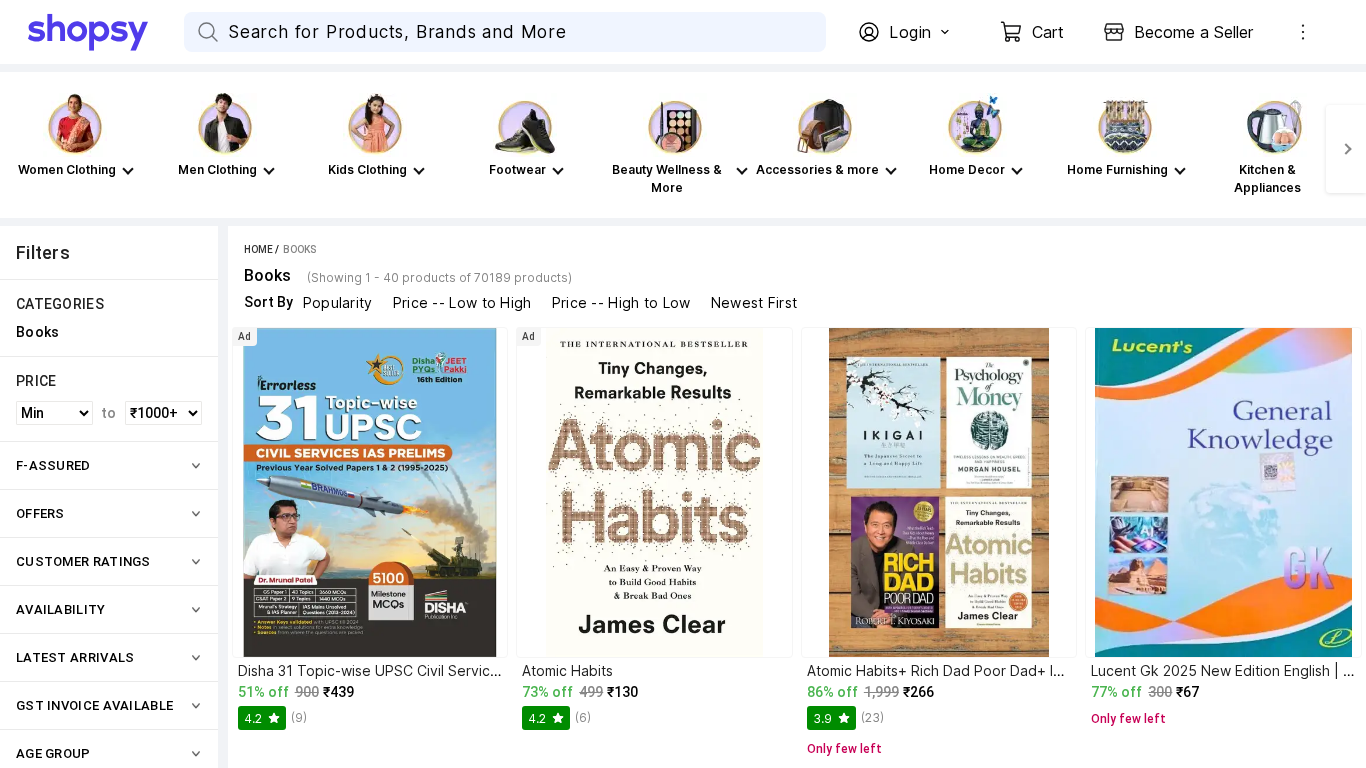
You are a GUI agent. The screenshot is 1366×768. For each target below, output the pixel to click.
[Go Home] (106, 32)
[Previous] (20, 149)
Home (258, 249)
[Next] (1346, 149)
